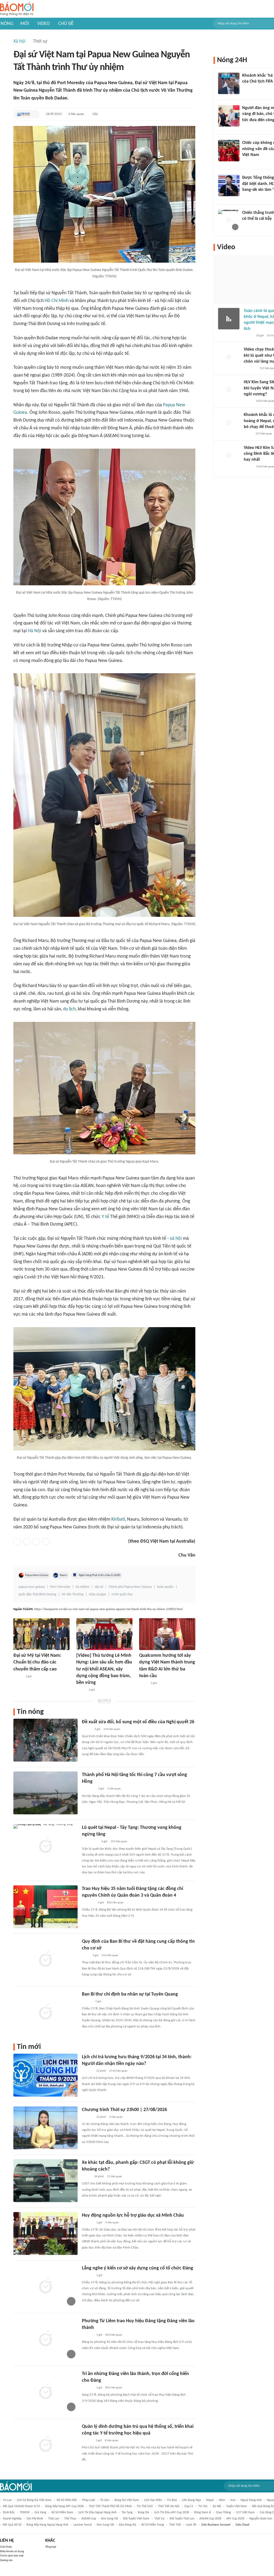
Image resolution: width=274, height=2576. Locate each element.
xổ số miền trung (153, 2525)
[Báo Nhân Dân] (81, 1690)
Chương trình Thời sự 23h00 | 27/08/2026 (124, 2110)
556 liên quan (110, 1955)
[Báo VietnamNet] (18, 1677)
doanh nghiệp (12, 2519)
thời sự (159, 2519)
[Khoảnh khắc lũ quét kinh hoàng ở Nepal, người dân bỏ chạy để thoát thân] (229, 423)
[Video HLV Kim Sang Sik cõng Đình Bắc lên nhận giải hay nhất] (229, 456)
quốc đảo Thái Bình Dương (37, 1594)
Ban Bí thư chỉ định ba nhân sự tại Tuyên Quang (130, 1994)
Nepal (210, 2500)
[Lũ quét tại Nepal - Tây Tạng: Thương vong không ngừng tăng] (45, 1846)
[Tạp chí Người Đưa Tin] (248, 434)
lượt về (191, 2525)
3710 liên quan (118, 2071)
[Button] (34, 114)
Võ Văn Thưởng (73, 1594)
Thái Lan (54, 2519)
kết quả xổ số (12, 2525)
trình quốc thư (122, 1594)
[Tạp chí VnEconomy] (143, 1683)
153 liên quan (119, 1842)
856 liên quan (115, 1903)
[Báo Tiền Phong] (87, 2002)
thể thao (70, 2519)
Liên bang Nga (191, 2500)
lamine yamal (83, 2525)
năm (222, 2500)
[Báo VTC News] (248, 197)
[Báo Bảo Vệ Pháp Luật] (86, 1956)
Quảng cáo (6, 2560)
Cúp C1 (189, 2506)
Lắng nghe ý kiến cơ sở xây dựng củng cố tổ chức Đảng (138, 2268)
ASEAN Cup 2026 (210, 2519)
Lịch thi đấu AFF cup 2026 (172, 2512)
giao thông (223, 2512)
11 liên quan (115, 2177)
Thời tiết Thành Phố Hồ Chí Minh (110, 2506)
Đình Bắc (9, 2512)
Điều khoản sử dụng (12, 2551)
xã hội (176, 1239)
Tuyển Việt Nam (237, 2506)
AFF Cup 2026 (235, 2519)
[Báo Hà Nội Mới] (87, 2441)
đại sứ (99, 1587)
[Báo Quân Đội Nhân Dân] (88, 1903)
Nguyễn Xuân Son (261, 2519)
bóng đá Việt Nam (127, 2500)
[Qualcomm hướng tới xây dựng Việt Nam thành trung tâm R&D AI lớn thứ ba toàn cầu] (167, 1634)
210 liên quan (112, 1729)
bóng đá (143, 2512)
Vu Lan (7, 2500)
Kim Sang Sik (110, 2519)
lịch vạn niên (153, 2500)
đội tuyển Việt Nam (136, 2519)
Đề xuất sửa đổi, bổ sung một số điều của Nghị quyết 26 (138, 1722)
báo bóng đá (128, 2525)
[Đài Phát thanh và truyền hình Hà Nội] (87, 2117)
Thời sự (40, 41)
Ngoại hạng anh (251, 2500)
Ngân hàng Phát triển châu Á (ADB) (100, 1575)
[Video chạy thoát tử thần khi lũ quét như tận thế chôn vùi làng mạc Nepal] (229, 357)
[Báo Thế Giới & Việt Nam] (23, 114)
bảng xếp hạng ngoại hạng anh (47, 2525)
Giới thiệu (6, 2547)
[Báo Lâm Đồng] (87, 2071)
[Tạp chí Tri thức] (246, 89)
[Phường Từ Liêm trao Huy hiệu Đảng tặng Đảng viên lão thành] (45, 2339)
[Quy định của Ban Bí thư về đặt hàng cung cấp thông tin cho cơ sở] (45, 1960)
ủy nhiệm (83, 1587)
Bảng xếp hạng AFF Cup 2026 (64, 2506)
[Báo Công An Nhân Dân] (90, 1842)
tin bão (172, 2500)
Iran (233, 2500)
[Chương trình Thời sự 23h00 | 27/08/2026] (45, 2128)
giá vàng (40, 2512)
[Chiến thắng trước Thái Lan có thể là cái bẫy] (229, 221)
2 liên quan (114, 1789)
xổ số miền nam (62, 2512)
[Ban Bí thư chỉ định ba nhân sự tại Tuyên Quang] (45, 2012)
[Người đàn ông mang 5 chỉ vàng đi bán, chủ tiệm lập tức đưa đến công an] (229, 116)
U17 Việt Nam (245, 2512)
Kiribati (118, 1519)
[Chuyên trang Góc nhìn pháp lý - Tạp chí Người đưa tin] (246, 127)
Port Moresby (60, 1587)
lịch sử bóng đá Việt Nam (34, 2500)
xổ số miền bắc (67, 2500)
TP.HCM (25, 2512)
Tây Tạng (127, 2512)
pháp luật (89, 2500)
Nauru (63, 1575)
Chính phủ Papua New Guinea (130, 1587)
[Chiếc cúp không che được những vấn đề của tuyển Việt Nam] (229, 151)
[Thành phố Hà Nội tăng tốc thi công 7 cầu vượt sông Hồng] (45, 1793)
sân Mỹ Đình (35, 2519)
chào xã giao (98, 1594)
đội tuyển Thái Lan (182, 2519)
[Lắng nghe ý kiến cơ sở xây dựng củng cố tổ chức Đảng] (45, 2286)
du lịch (69, 1009)
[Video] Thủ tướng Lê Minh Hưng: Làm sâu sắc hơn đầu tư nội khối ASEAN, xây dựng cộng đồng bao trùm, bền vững (104, 1669)
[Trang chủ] (17, 9)
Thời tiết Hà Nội (169, 2506)
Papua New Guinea (37, 1575)
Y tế (105, 1217)
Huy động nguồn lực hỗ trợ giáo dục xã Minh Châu (133, 2215)
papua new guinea (32, 1587)
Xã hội (19, 41)
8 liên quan (112, 2441)
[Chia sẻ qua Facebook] (17, 1542)
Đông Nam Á (202, 2512)
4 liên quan (76, 114)
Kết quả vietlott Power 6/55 (22, 2506)
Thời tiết (175, 2525)
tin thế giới (145, 2506)
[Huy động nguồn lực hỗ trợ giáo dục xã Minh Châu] (45, 2233)
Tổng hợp (51, 2547)
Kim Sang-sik (105, 2525)
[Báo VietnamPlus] (88, 1789)
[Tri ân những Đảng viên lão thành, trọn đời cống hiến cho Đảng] (45, 2392)
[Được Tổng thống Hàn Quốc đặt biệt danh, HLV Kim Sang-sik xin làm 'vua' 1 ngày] (229, 185)
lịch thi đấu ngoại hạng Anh (97, 2512)
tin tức (203, 2506)
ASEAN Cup (89, 2519)
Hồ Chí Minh (57, 301)
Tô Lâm (105, 2500)
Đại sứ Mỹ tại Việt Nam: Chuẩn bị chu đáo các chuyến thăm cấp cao (37, 1662)
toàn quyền (165, 1587)
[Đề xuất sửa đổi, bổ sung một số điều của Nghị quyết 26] (45, 1740)
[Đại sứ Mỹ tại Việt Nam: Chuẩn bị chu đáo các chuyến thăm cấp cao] (41, 1634)
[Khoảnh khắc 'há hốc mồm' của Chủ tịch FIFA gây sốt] (229, 83)
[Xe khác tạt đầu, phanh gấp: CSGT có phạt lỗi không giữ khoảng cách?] (45, 2181)
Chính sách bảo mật (12, 2556)
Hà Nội (35, 631)
